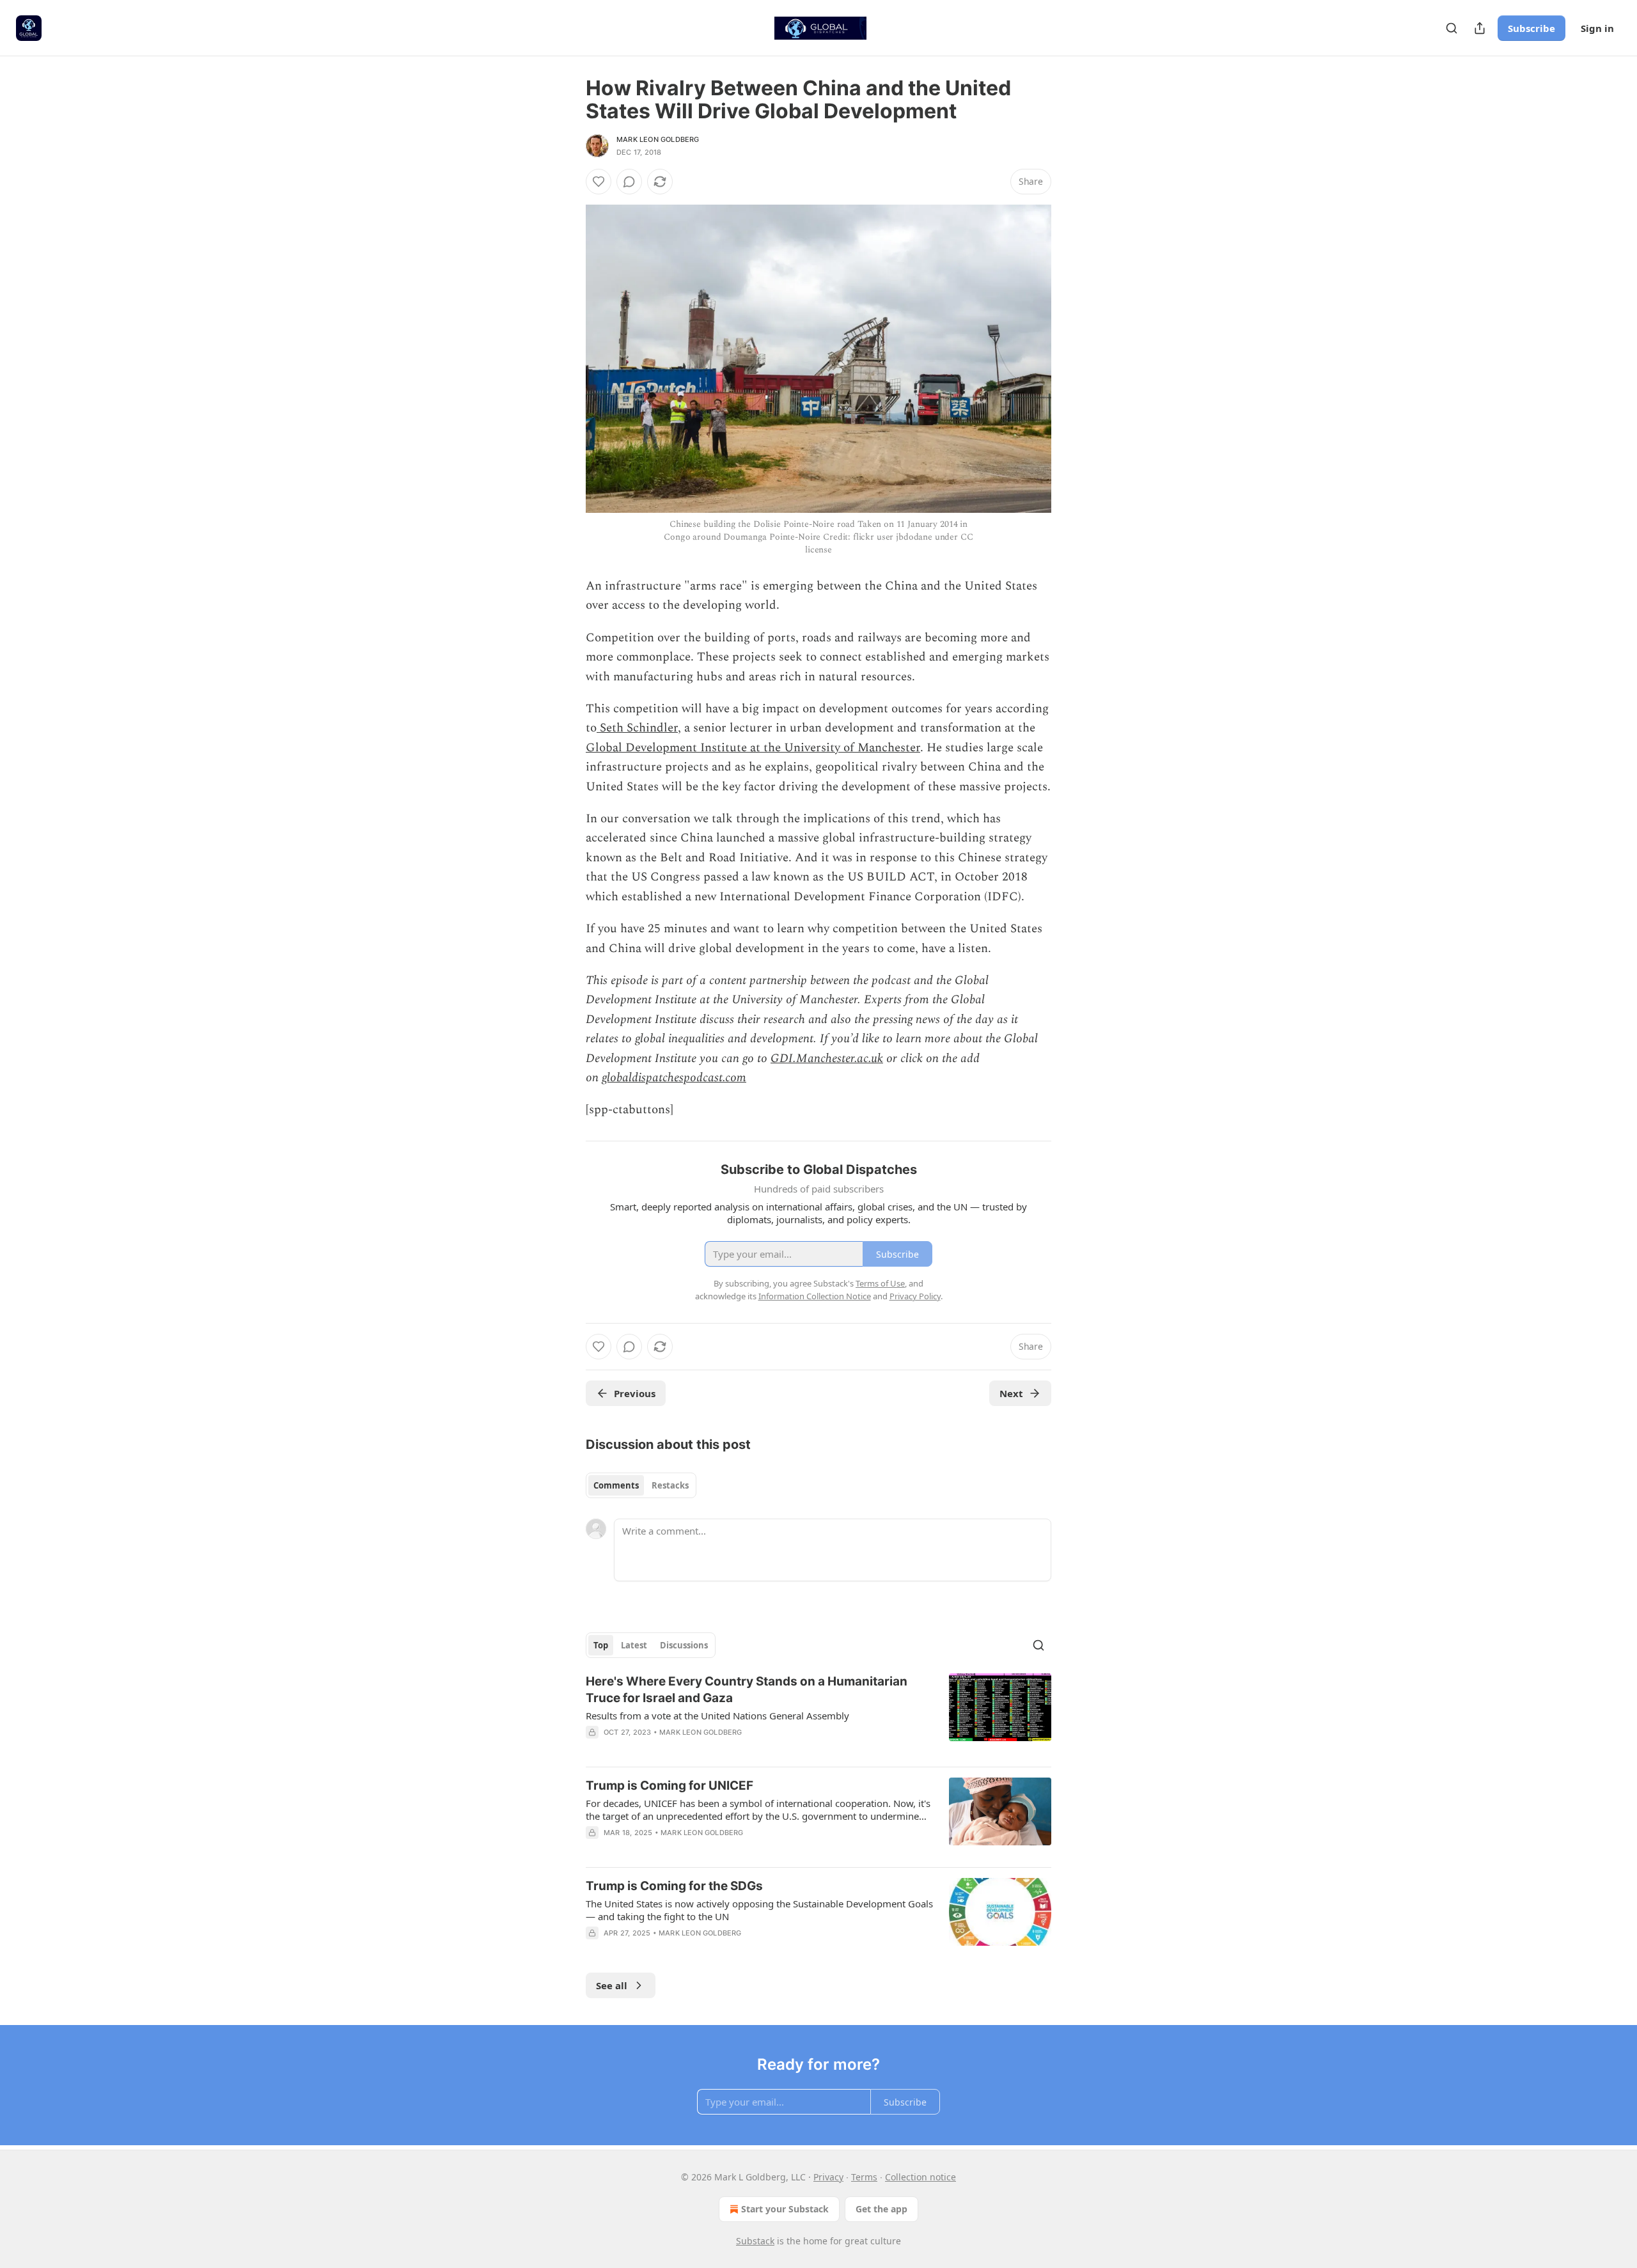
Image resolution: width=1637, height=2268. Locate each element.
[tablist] (641, 1485)
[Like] (599, 182)
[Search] (1452, 28)
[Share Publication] (1480, 28)
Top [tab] (601, 1645)
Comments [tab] (616, 1485)
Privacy (828, 2177)
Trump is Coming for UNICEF (670, 1786)
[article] (818, 1715)
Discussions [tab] (684, 1645)
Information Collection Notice (815, 1296)
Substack (755, 2241)
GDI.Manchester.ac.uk (827, 1059)
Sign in (1597, 28)
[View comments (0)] (629, 182)
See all (612, 1985)
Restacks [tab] (670, 1485)
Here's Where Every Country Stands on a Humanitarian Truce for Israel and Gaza (747, 1690)
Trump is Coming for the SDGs (674, 1886)
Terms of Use (880, 1283)
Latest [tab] (634, 1645)
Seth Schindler (637, 728)
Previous (635, 1393)
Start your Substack (785, 2209)
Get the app (881, 2209)
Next (1011, 1393)
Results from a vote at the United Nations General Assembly (717, 1716)
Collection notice (920, 2177)
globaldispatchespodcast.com (674, 1078)
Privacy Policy (915, 1296)
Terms (864, 2177)
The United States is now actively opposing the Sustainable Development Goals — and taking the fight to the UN (759, 1910)
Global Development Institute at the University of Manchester (753, 748)
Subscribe (1531, 28)
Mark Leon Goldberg (658, 139)
